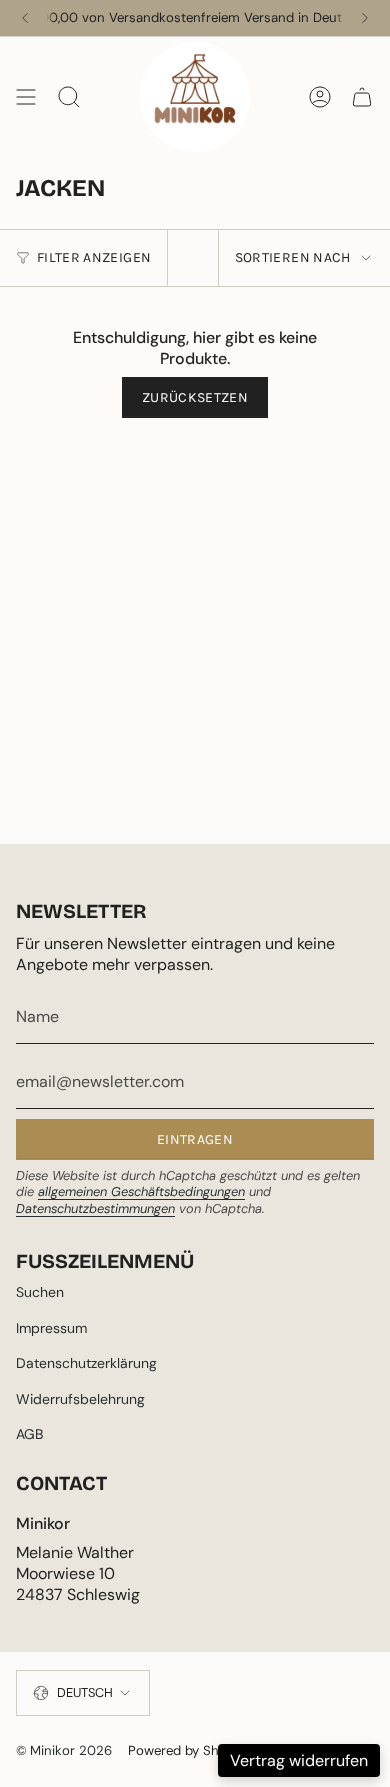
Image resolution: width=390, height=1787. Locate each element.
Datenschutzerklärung (86, 1363)
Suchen (40, 1292)
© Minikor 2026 (64, 1750)
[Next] (365, 18)
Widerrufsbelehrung (80, 1399)
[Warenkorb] (362, 97)
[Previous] (25, 18)
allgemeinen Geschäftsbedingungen (141, 1191)
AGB (29, 1434)
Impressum (51, 1328)
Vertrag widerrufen (299, 1760)
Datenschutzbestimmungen (95, 1208)
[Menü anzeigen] (26, 97)
